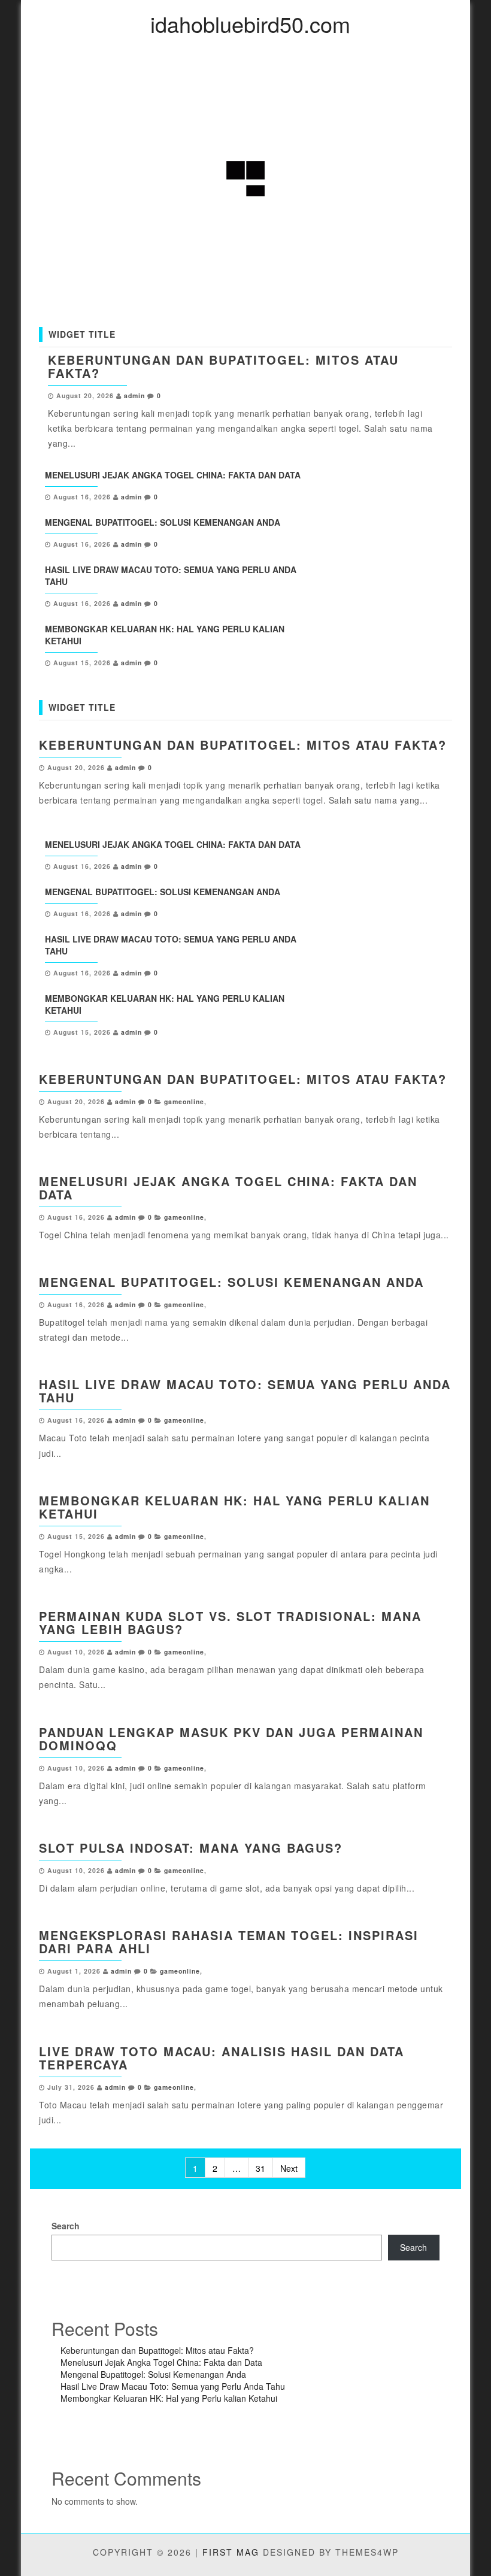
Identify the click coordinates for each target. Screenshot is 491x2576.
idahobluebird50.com (250, 24)
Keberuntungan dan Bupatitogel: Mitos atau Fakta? (223, 366)
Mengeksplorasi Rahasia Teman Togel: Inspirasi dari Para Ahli (229, 1942)
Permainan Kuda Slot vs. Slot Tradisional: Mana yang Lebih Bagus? (230, 1622)
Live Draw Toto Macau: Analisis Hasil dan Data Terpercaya (222, 2058)
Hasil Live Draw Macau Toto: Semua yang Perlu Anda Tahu (245, 1391)
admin (134, 396)
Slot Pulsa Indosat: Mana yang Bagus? (191, 1848)
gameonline (184, 1101)
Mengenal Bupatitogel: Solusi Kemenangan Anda (163, 522)
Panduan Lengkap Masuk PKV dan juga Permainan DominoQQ (231, 1739)
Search (66, 2226)
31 (260, 2168)
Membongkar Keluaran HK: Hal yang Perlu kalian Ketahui (234, 1507)
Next (289, 2168)
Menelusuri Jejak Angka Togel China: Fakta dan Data (173, 475)
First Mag (231, 2552)
